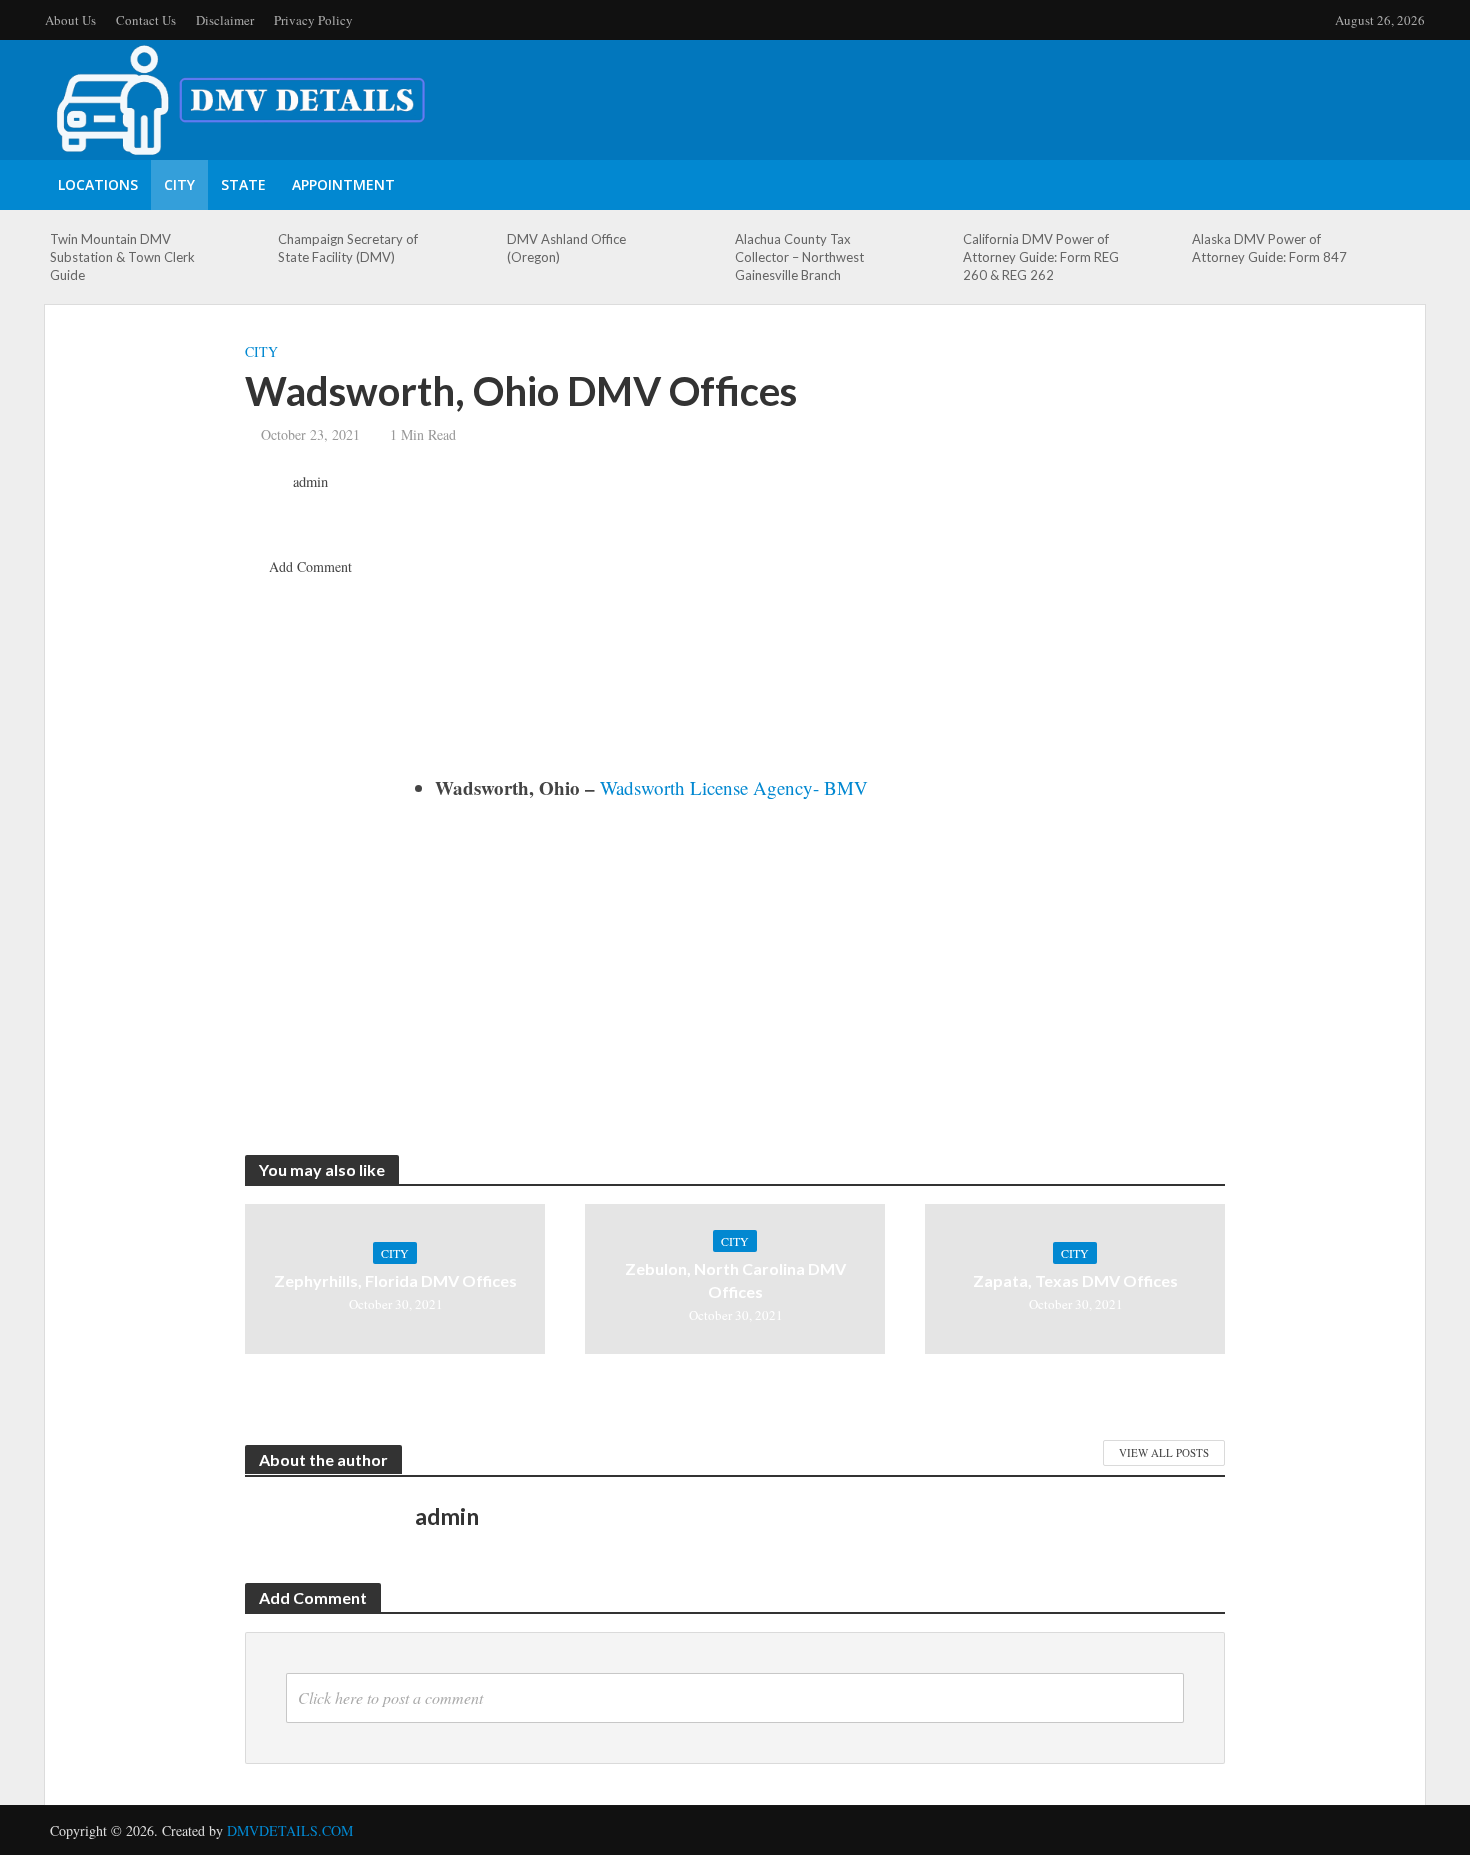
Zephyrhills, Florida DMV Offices (395, 1280)
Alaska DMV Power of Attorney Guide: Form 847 (1269, 248)
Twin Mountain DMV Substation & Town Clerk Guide (122, 257)
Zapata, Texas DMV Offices (1075, 1280)
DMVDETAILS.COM (290, 1830)
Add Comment (310, 566)
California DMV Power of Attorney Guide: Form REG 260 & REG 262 (1041, 257)
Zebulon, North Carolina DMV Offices (735, 1280)
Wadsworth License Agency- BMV (734, 787)
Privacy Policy (313, 20)
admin (310, 482)
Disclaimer (225, 20)
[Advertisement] (820, 623)
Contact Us (146, 20)
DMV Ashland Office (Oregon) (566, 248)
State (243, 184)
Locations (98, 184)
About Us (70, 20)
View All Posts (1164, 1452)
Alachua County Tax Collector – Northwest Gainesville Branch (799, 257)
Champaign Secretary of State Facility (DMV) (348, 248)
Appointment (343, 184)
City (179, 184)
